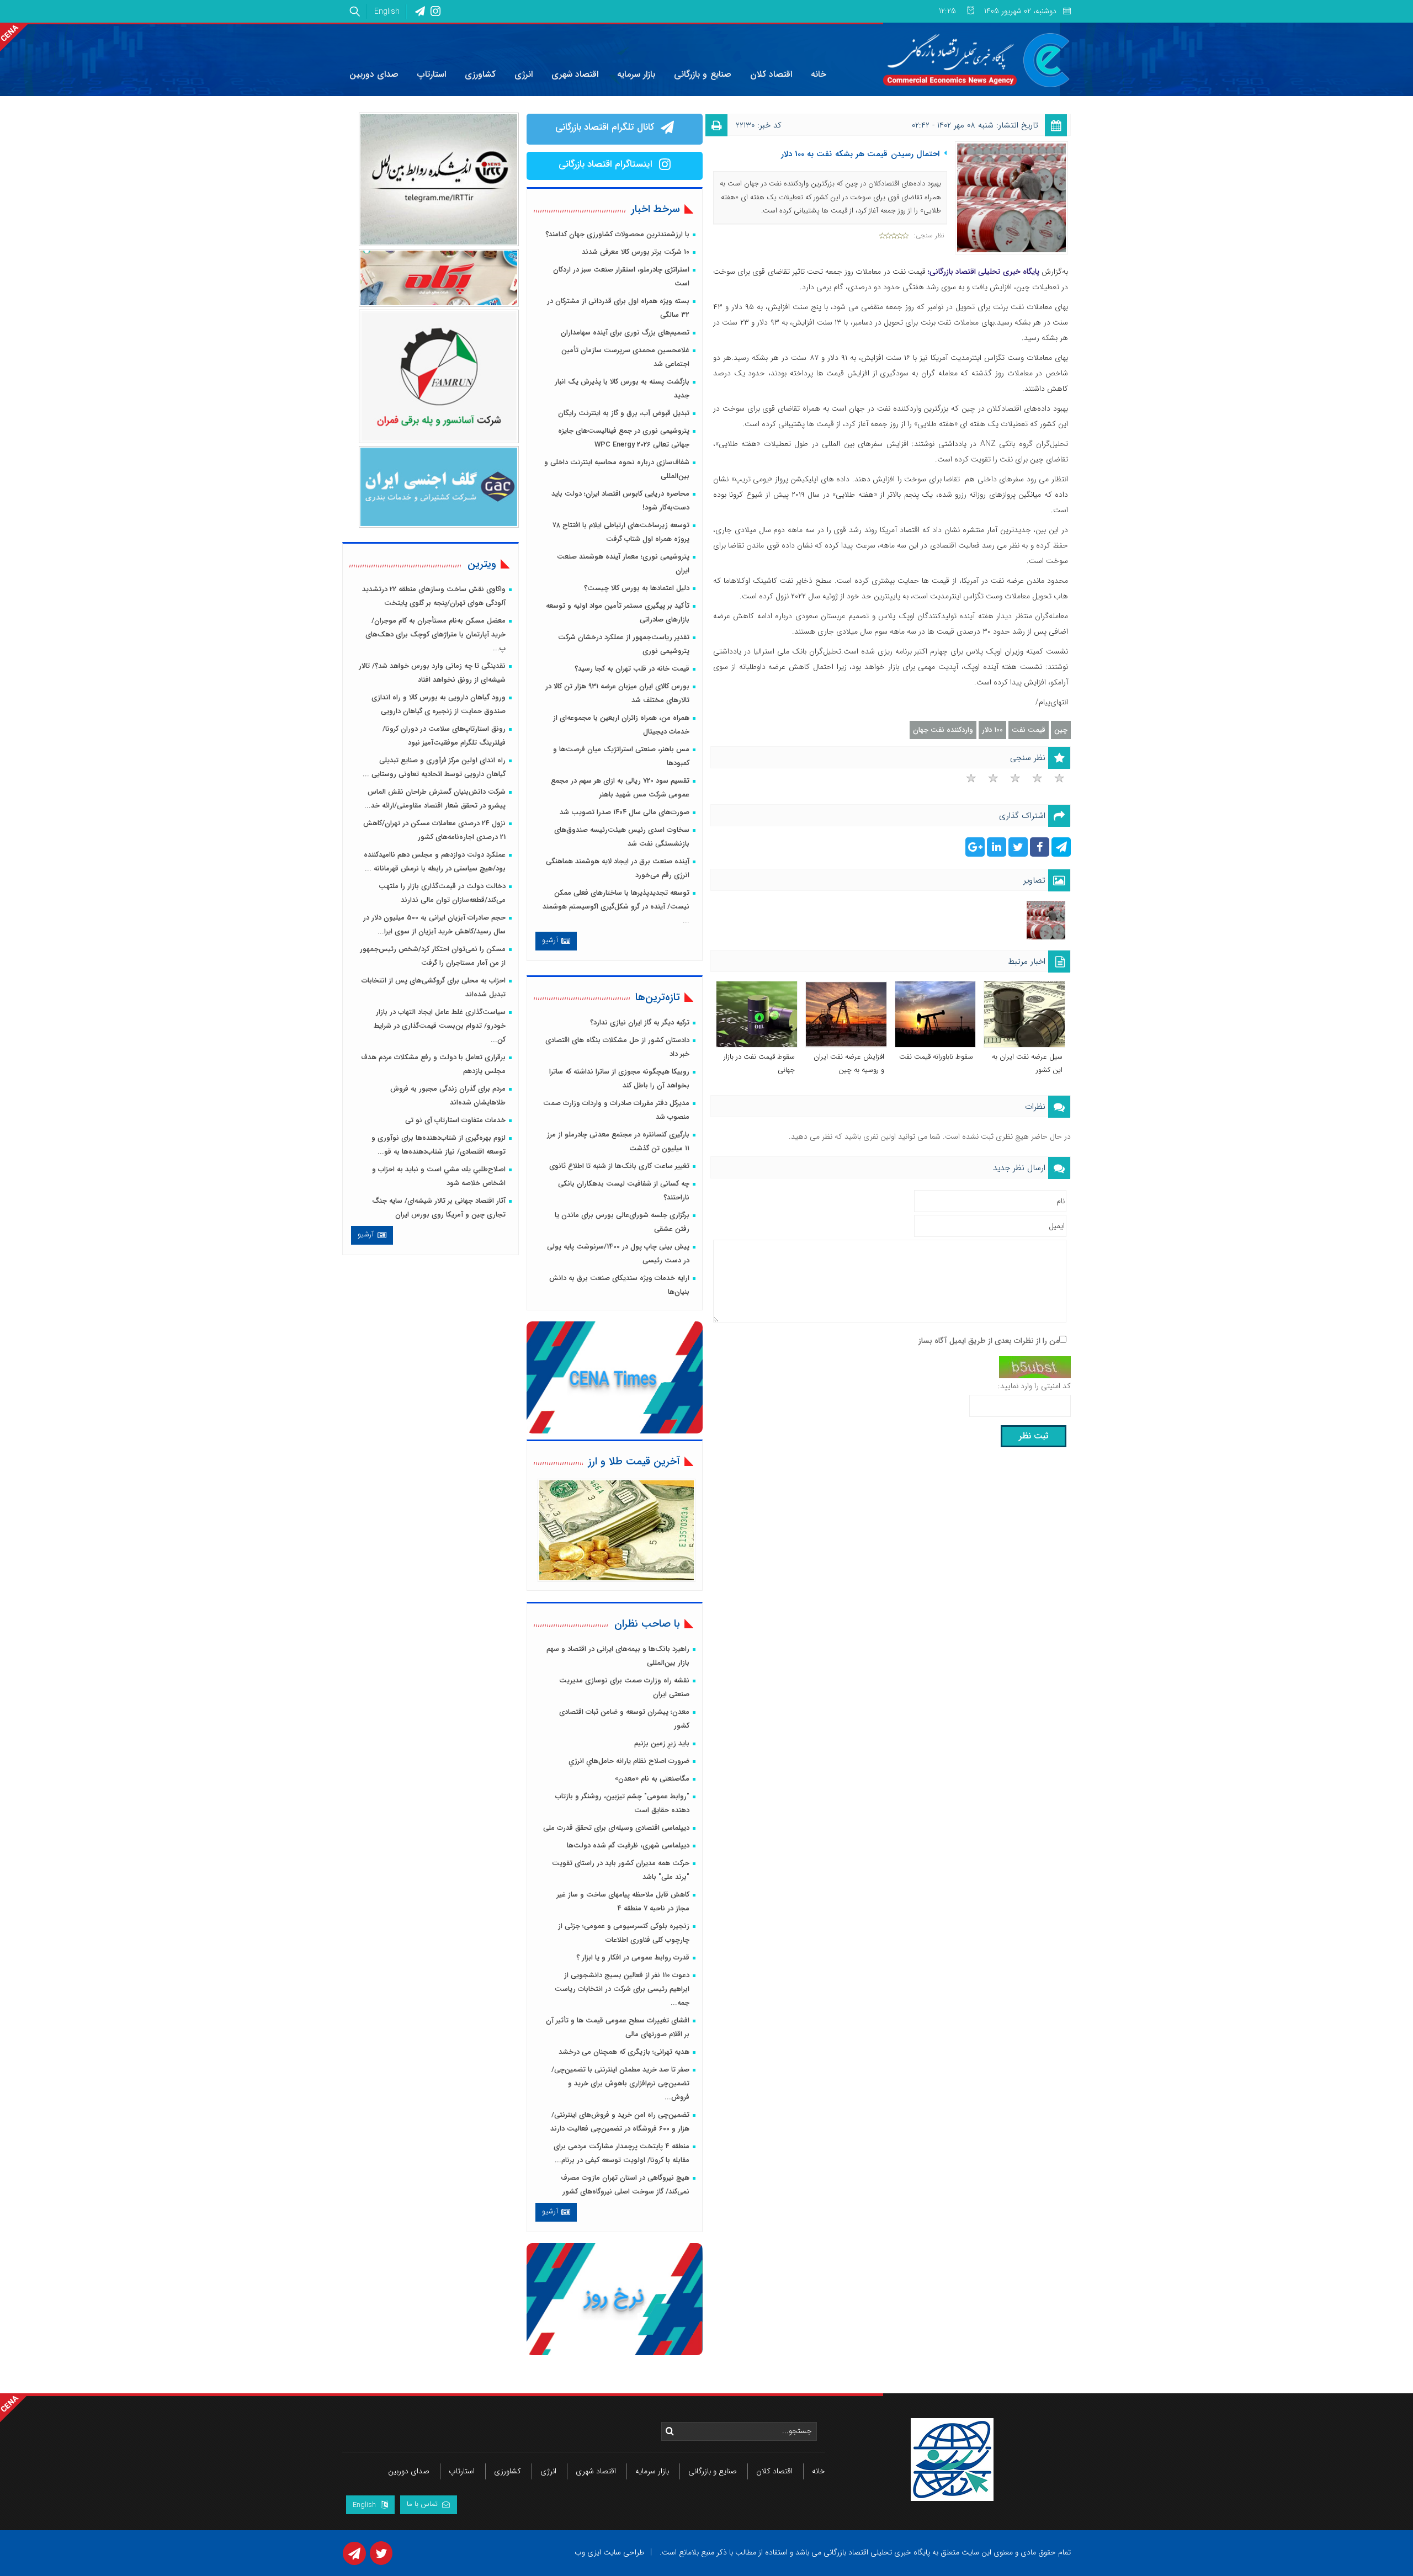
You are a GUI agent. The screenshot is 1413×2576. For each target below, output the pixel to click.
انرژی (548, 2471)
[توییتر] (380, 2557)
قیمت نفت (1029, 730)
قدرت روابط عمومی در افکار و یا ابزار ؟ (633, 1958)
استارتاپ (462, 2471)
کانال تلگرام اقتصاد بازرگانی (605, 127)
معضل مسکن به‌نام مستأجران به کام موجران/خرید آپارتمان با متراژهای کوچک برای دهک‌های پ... (435, 634)
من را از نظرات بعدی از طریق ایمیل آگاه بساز (989, 1341)
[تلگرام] (420, 12)
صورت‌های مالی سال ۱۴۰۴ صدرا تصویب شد (625, 812)
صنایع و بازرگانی (713, 2471)
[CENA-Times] (616, 1378)
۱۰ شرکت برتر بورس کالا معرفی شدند (636, 252)
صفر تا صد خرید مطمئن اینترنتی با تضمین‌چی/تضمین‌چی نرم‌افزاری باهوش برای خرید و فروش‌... (620, 2083)
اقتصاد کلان (774, 2471)
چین (1061, 730)
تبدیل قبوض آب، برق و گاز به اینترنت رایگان (624, 413)
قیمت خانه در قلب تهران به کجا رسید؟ (632, 669)
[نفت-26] (1046, 920)
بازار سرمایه (652, 2471)
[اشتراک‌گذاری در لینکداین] (995, 849)
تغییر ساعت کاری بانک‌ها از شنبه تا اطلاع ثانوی (619, 1166)
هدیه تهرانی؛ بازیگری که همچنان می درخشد (624, 2052)
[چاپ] (722, 128)
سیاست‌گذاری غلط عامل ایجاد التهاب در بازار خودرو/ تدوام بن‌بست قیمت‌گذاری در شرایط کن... (440, 1026)
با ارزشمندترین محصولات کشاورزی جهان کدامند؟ (617, 234)
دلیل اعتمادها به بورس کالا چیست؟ (637, 588)
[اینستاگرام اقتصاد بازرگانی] (663, 166)
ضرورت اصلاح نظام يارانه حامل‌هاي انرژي (629, 1761)
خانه (819, 2471)
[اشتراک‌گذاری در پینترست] (975, 849)
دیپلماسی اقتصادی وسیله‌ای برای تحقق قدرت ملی (616, 1828)
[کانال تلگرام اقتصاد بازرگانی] (665, 129)
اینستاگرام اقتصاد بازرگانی (605, 164)
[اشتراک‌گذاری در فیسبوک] (1038, 849)
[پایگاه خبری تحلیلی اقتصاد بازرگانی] (977, 60)
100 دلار (992, 730)
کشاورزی (508, 2471)
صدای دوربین (409, 2471)
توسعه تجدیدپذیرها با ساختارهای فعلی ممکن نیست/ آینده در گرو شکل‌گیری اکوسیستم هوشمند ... (616, 907)
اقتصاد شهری (596, 2471)
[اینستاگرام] (435, 12)
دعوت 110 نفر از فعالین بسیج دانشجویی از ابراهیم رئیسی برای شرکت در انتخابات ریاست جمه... (622, 1989)
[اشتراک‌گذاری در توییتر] (1017, 849)
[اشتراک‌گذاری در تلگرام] (1060, 849)
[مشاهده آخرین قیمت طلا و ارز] (617, 1530)
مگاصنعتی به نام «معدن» (652, 1779)
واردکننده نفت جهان (943, 730)
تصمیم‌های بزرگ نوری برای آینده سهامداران (625, 333)
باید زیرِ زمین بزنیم (662, 1743)
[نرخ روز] (616, 2300)
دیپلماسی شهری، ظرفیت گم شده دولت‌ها (628, 1845)
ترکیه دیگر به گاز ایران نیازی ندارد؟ (640, 1023)
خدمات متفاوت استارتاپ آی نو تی (455, 1120)
